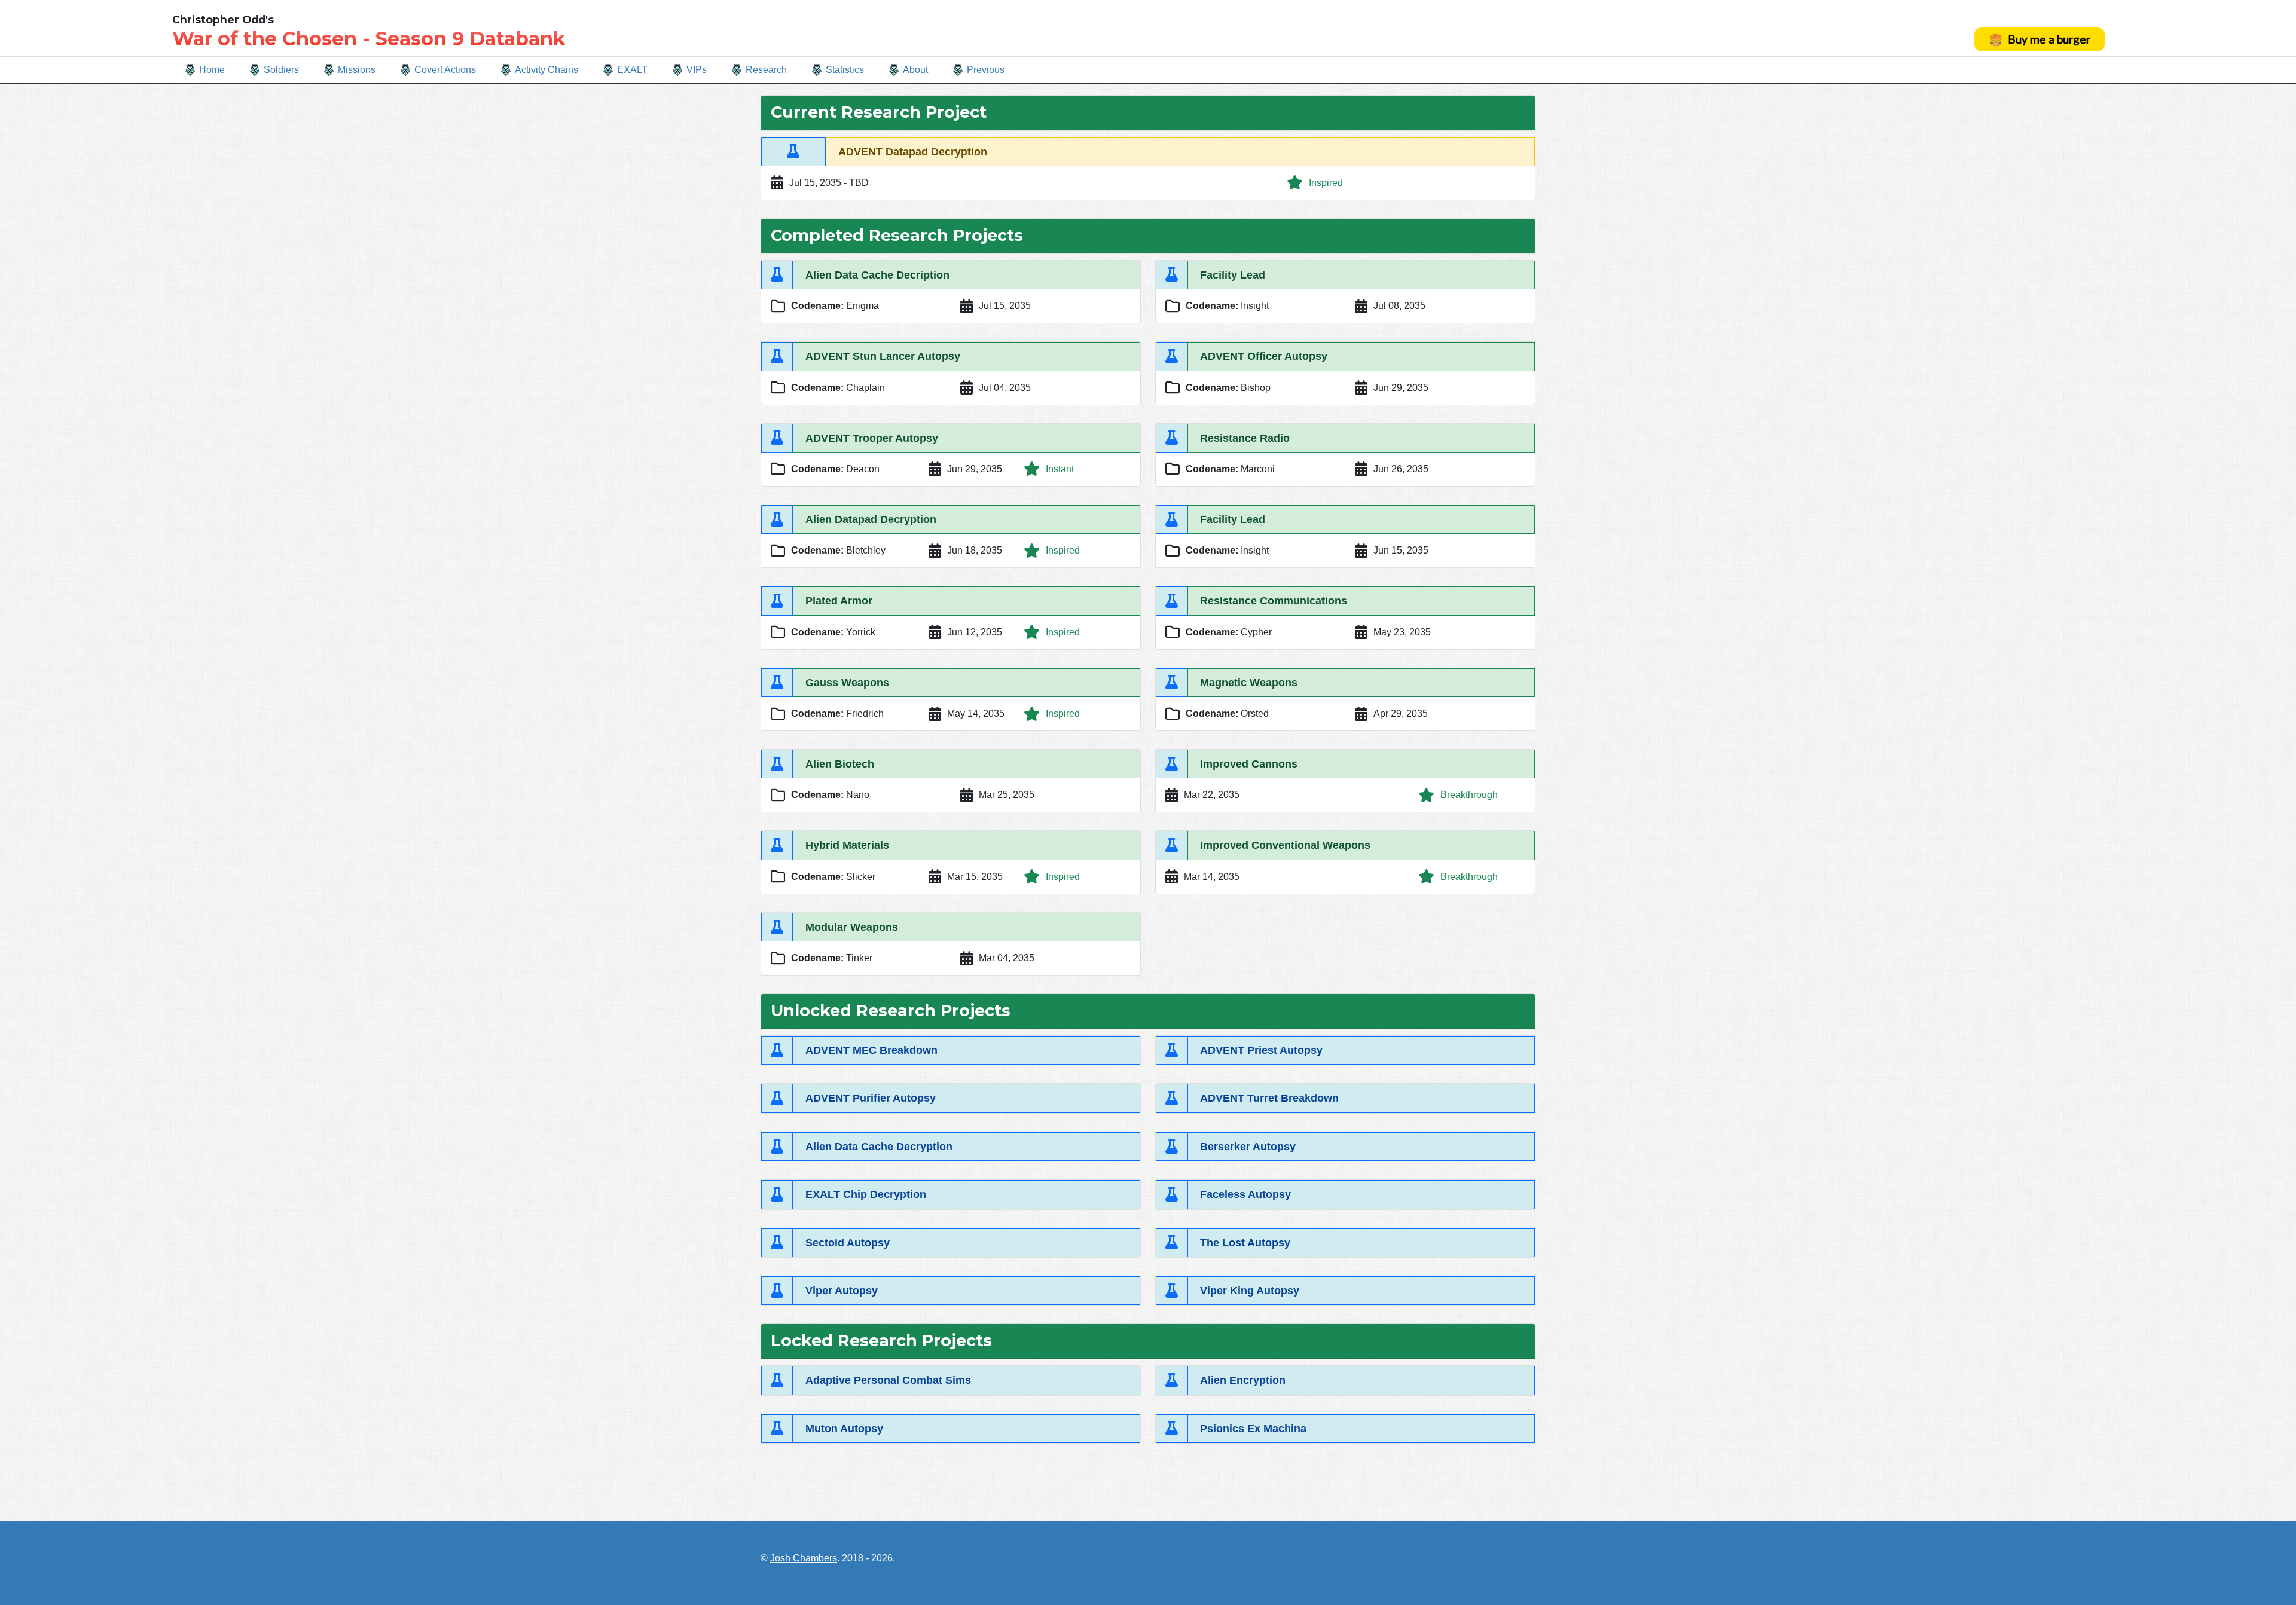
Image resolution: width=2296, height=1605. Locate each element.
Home (212, 70)
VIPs (697, 70)
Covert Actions (445, 70)
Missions (357, 70)
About (915, 70)
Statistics (845, 70)
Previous (986, 70)
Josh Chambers (804, 1558)
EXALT (632, 70)
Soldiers (281, 70)
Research (766, 70)
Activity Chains (546, 70)
